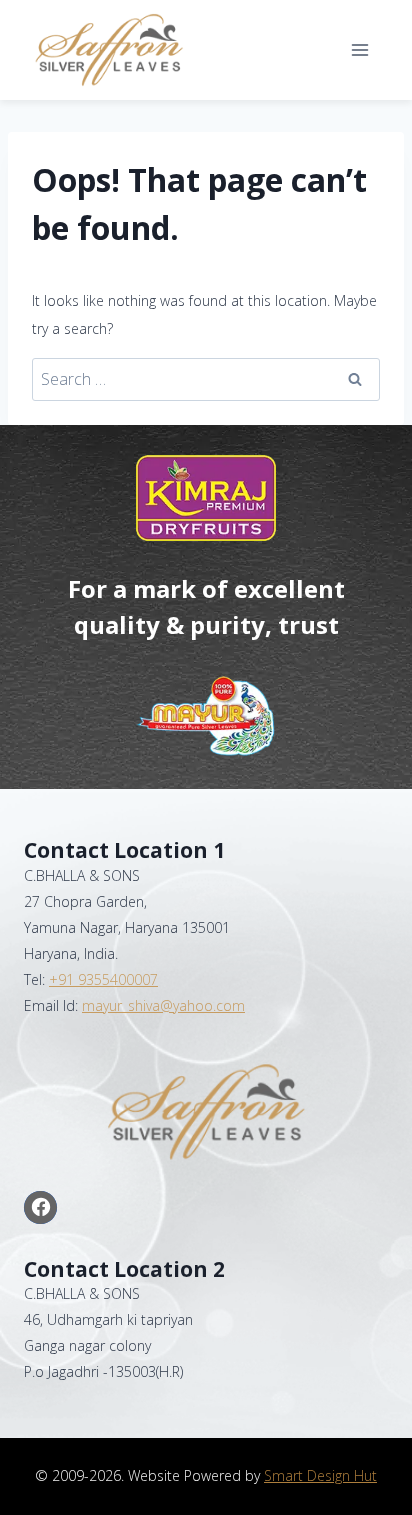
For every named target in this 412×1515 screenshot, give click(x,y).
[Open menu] (359, 49)
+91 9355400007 (103, 979)
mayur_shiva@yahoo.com (163, 1005)
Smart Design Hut (320, 1475)
